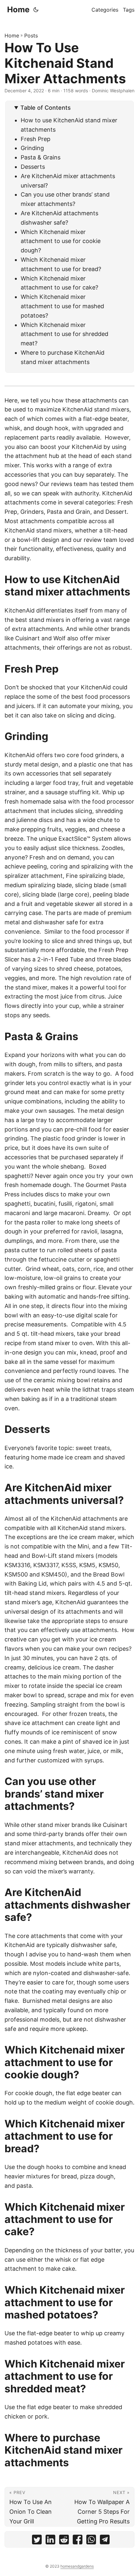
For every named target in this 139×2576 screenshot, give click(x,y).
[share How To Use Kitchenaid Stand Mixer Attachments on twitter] (37, 2541)
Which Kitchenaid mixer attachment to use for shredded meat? (64, 334)
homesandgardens (77, 2566)
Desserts (33, 167)
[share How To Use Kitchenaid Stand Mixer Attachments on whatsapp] (91, 2541)
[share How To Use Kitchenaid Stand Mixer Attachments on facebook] (78, 2541)
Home (18, 10)
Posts (31, 35)
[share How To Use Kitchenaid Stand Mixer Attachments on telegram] (105, 2541)
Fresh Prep (36, 139)
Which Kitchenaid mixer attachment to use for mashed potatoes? (62, 306)
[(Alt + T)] (36, 10)
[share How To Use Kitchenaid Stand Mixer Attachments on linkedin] (50, 2541)
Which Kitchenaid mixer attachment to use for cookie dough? (61, 241)
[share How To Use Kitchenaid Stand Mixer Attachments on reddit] (64, 2541)
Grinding (32, 148)
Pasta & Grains (41, 157)
